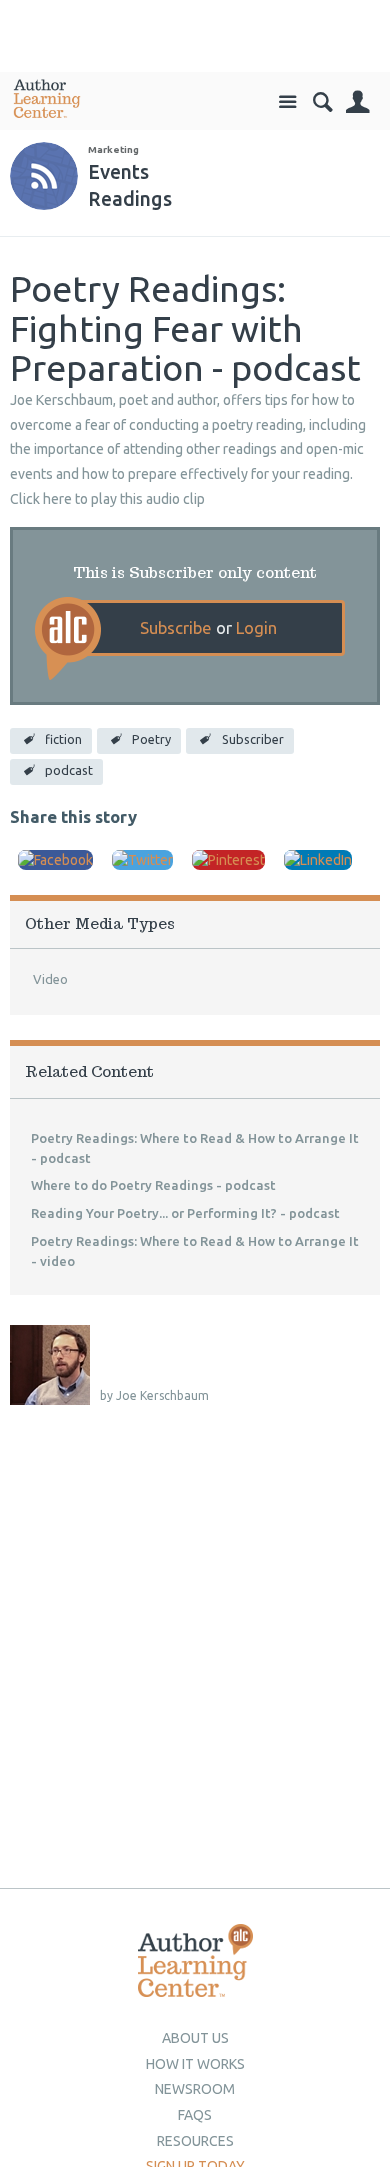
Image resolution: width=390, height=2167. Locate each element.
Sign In (357, 102)
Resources (195, 2141)
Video (50, 979)
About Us (195, 2038)
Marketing (113, 149)
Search (322, 102)
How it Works (195, 2064)
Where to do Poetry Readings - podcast (153, 1185)
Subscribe (176, 627)
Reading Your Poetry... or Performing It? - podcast (185, 1213)
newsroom (195, 2089)
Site (287, 102)
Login (256, 627)
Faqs (195, 2115)
